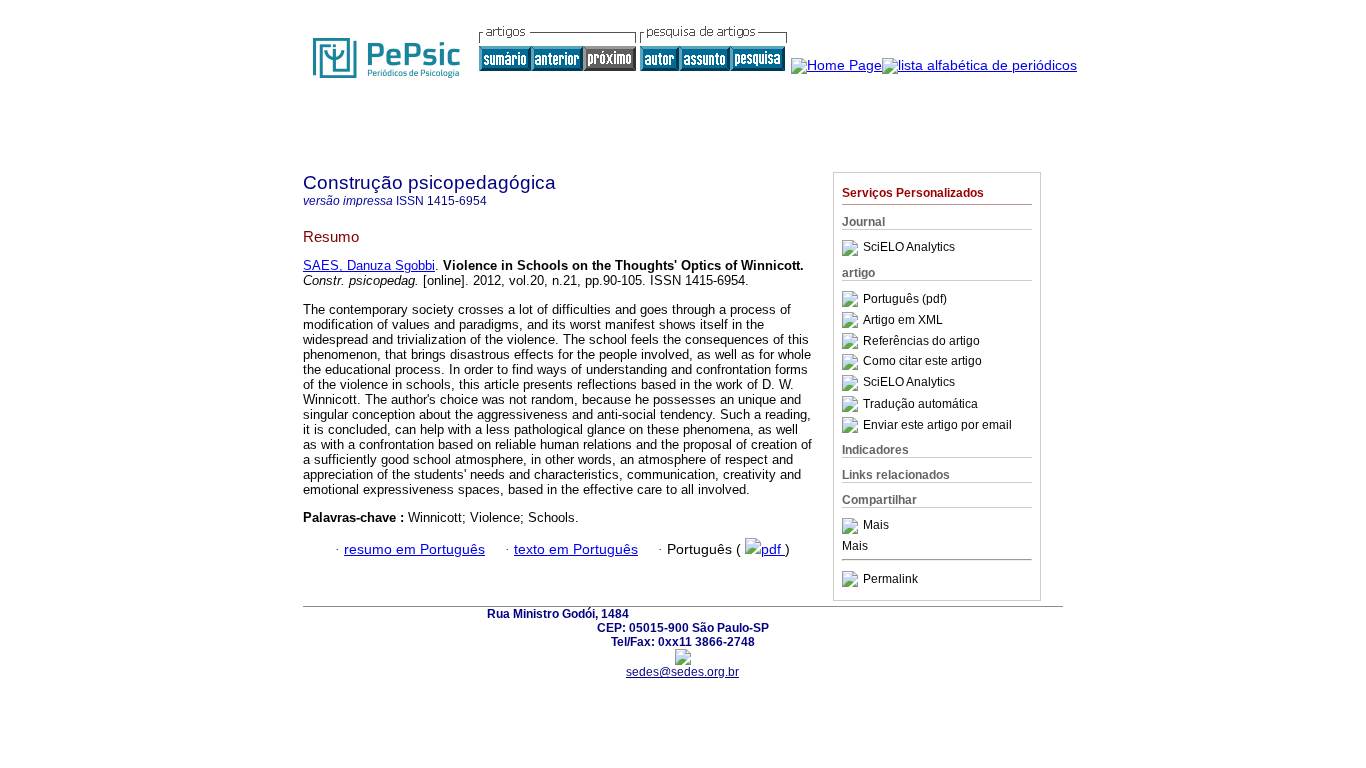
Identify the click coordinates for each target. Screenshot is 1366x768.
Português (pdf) (905, 299)
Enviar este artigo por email (937, 425)
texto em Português (576, 549)
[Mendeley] (852, 526)
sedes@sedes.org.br (682, 672)
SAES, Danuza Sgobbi (369, 265)
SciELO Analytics (909, 248)
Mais (876, 526)
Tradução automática (920, 404)
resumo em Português (414, 549)
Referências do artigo (921, 341)
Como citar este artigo (922, 362)
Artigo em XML (903, 320)
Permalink (890, 579)
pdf (773, 549)
